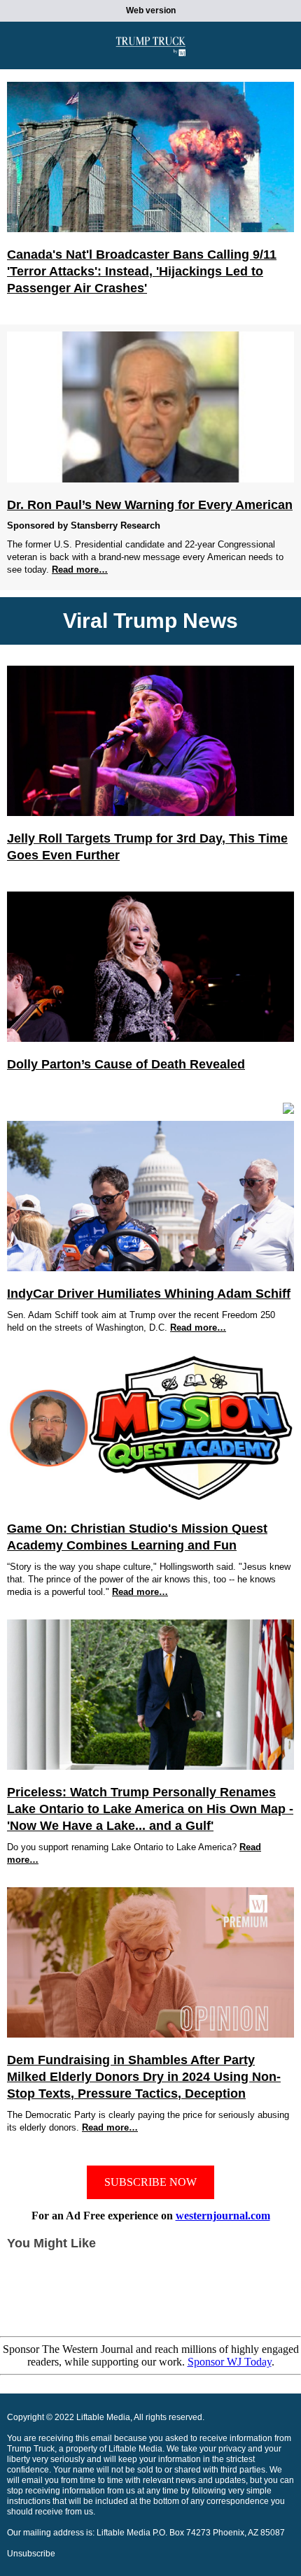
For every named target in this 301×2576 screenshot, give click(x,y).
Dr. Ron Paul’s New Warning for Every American (150, 505)
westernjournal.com (223, 2216)
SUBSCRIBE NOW (150, 2182)
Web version (151, 10)
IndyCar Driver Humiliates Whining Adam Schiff (149, 1294)
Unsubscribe (31, 2554)
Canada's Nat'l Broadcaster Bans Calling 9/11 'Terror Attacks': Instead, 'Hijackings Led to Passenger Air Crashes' (142, 271)
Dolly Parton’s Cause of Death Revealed (126, 1064)
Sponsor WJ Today (230, 2362)
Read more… (80, 570)
